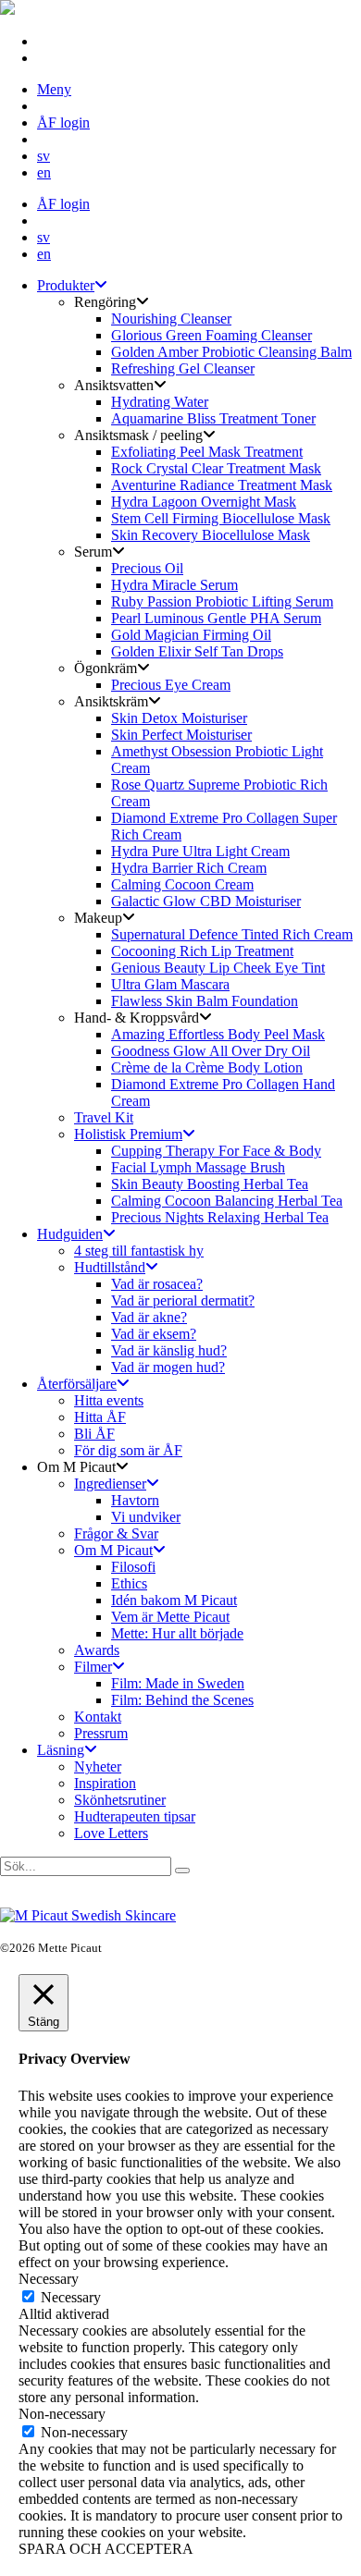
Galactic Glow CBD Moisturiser (206, 901)
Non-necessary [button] (62, 2414)
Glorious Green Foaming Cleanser (212, 335)
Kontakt (98, 1717)
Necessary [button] (49, 2279)
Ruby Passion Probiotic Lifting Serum (222, 601)
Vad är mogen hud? (168, 1367)
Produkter (66, 285)
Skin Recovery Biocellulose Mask (211, 535)
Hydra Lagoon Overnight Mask (204, 502)
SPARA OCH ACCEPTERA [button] (106, 2549)
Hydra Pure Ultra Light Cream (200, 851)
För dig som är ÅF (128, 1450)
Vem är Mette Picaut (170, 1617)
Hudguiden (70, 1234)
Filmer (93, 1667)
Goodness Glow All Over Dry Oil (211, 1051)
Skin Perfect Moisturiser (181, 735)
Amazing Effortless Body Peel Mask (218, 1034)
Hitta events (109, 1400)
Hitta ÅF (100, 1417)
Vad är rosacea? (157, 1284)
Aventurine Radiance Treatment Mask (222, 485)
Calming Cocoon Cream (182, 884)
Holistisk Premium (128, 1134)
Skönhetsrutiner (120, 1800)
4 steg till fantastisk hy (139, 1251)
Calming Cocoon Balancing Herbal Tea (227, 1201)
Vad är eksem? (154, 1334)
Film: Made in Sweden (178, 1683)
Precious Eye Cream (171, 685)
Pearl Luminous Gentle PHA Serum (216, 618)
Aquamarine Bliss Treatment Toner (213, 418)
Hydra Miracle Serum (174, 585)
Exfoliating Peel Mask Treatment (207, 452)
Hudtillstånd (110, 1267)
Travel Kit (104, 1117)
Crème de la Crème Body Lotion (207, 1067)
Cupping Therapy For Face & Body (216, 1151)
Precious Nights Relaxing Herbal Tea (220, 1217)
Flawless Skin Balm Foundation (205, 1001)
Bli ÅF (94, 1434)
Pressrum (101, 1733)
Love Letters (111, 1833)
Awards (97, 1650)
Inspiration (105, 1783)
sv (44, 156)
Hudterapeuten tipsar (135, 1816)
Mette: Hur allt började (177, 1633)
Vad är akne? (149, 1317)
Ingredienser (110, 1484)
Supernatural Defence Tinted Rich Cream (232, 934)
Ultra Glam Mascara (170, 984)
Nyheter (98, 1766)
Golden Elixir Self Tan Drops (197, 651)
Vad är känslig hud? (169, 1350)
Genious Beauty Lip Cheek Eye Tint (218, 968)
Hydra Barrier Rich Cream (189, 868)
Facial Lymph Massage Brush (198, 1167)
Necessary (71, 2297)
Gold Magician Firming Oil (191, 635)
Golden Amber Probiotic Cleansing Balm (231, 352)
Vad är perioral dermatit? (183, 1300)
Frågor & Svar (116, 1533)
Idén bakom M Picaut (174, 1600)
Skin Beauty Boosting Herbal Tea (210, 1184)
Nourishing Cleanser (171, 319)
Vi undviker (146, 1517)
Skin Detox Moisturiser (179, 718)
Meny (54, 89)
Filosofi (133, 1567)
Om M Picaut (113, 1550)
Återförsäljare (77, 1384)
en (44, 172)
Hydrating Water (160, 402)
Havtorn (135, 1500)
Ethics (129, 1583)
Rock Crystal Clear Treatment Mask (216, 468)
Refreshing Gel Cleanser (183, 368)
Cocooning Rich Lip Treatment (202, 951)
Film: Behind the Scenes (182, 1700)
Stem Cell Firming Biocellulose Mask (221, 518)
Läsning (61, 1750)
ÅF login (63, 123)
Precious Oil (147, 568)
